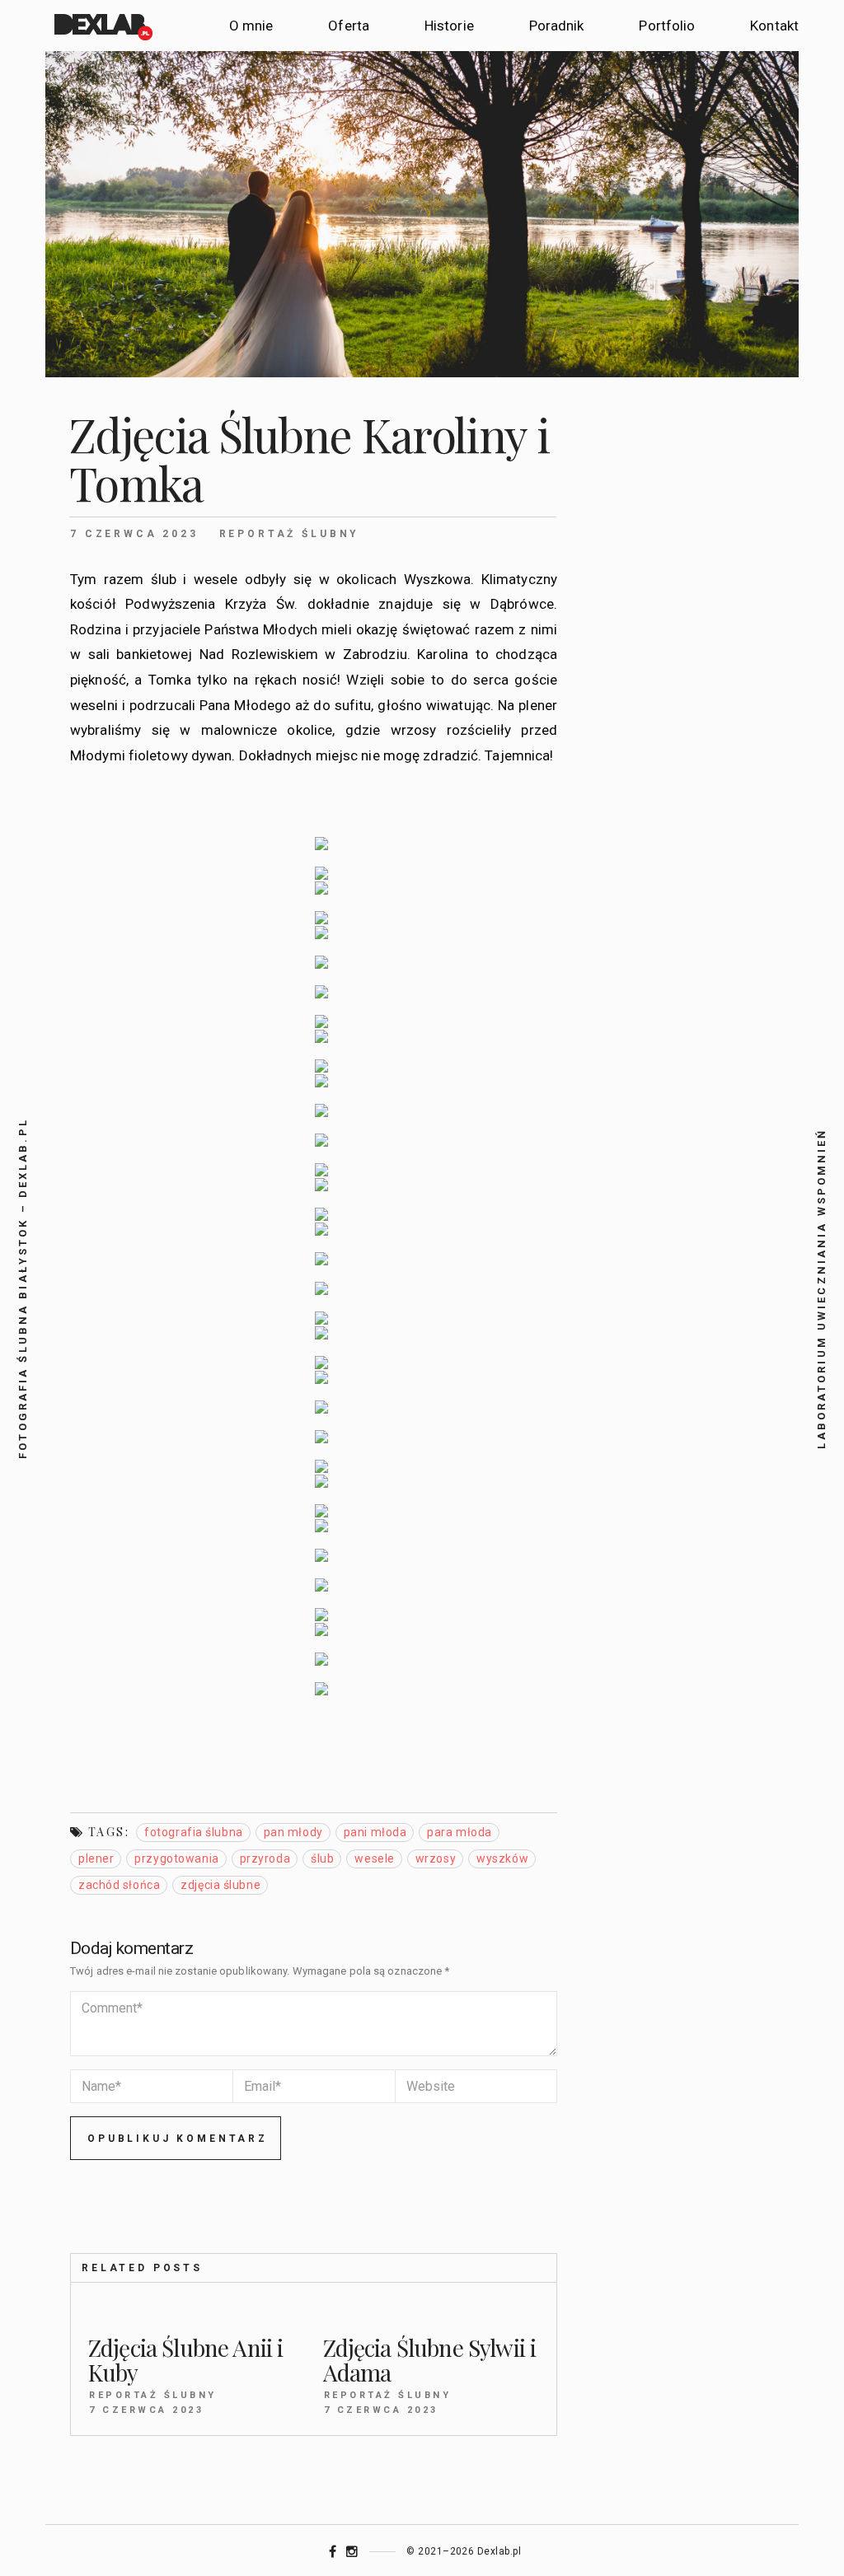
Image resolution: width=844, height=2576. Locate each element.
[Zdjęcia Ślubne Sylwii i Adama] (431, 2314)
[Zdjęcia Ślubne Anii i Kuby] (197, 2314)
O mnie (251, 26)
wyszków (502, 1858)
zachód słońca (119, 1885)
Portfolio (667, 26)
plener (96, 1858)
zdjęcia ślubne (220, 1885)
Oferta (349, 26)
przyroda (265, 1858)
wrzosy (436, 1858)
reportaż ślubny (290, 534)
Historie (449, 26)
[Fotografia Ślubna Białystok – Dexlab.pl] (102, 26)
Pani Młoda (375, 1832)
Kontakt (774, 26)
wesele (374, 1858)
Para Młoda (460, 1832)
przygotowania (176, 1858)
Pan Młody (293, 1832)
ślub (322, 1858)
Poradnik (557, 26)
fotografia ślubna (194, 1832)
